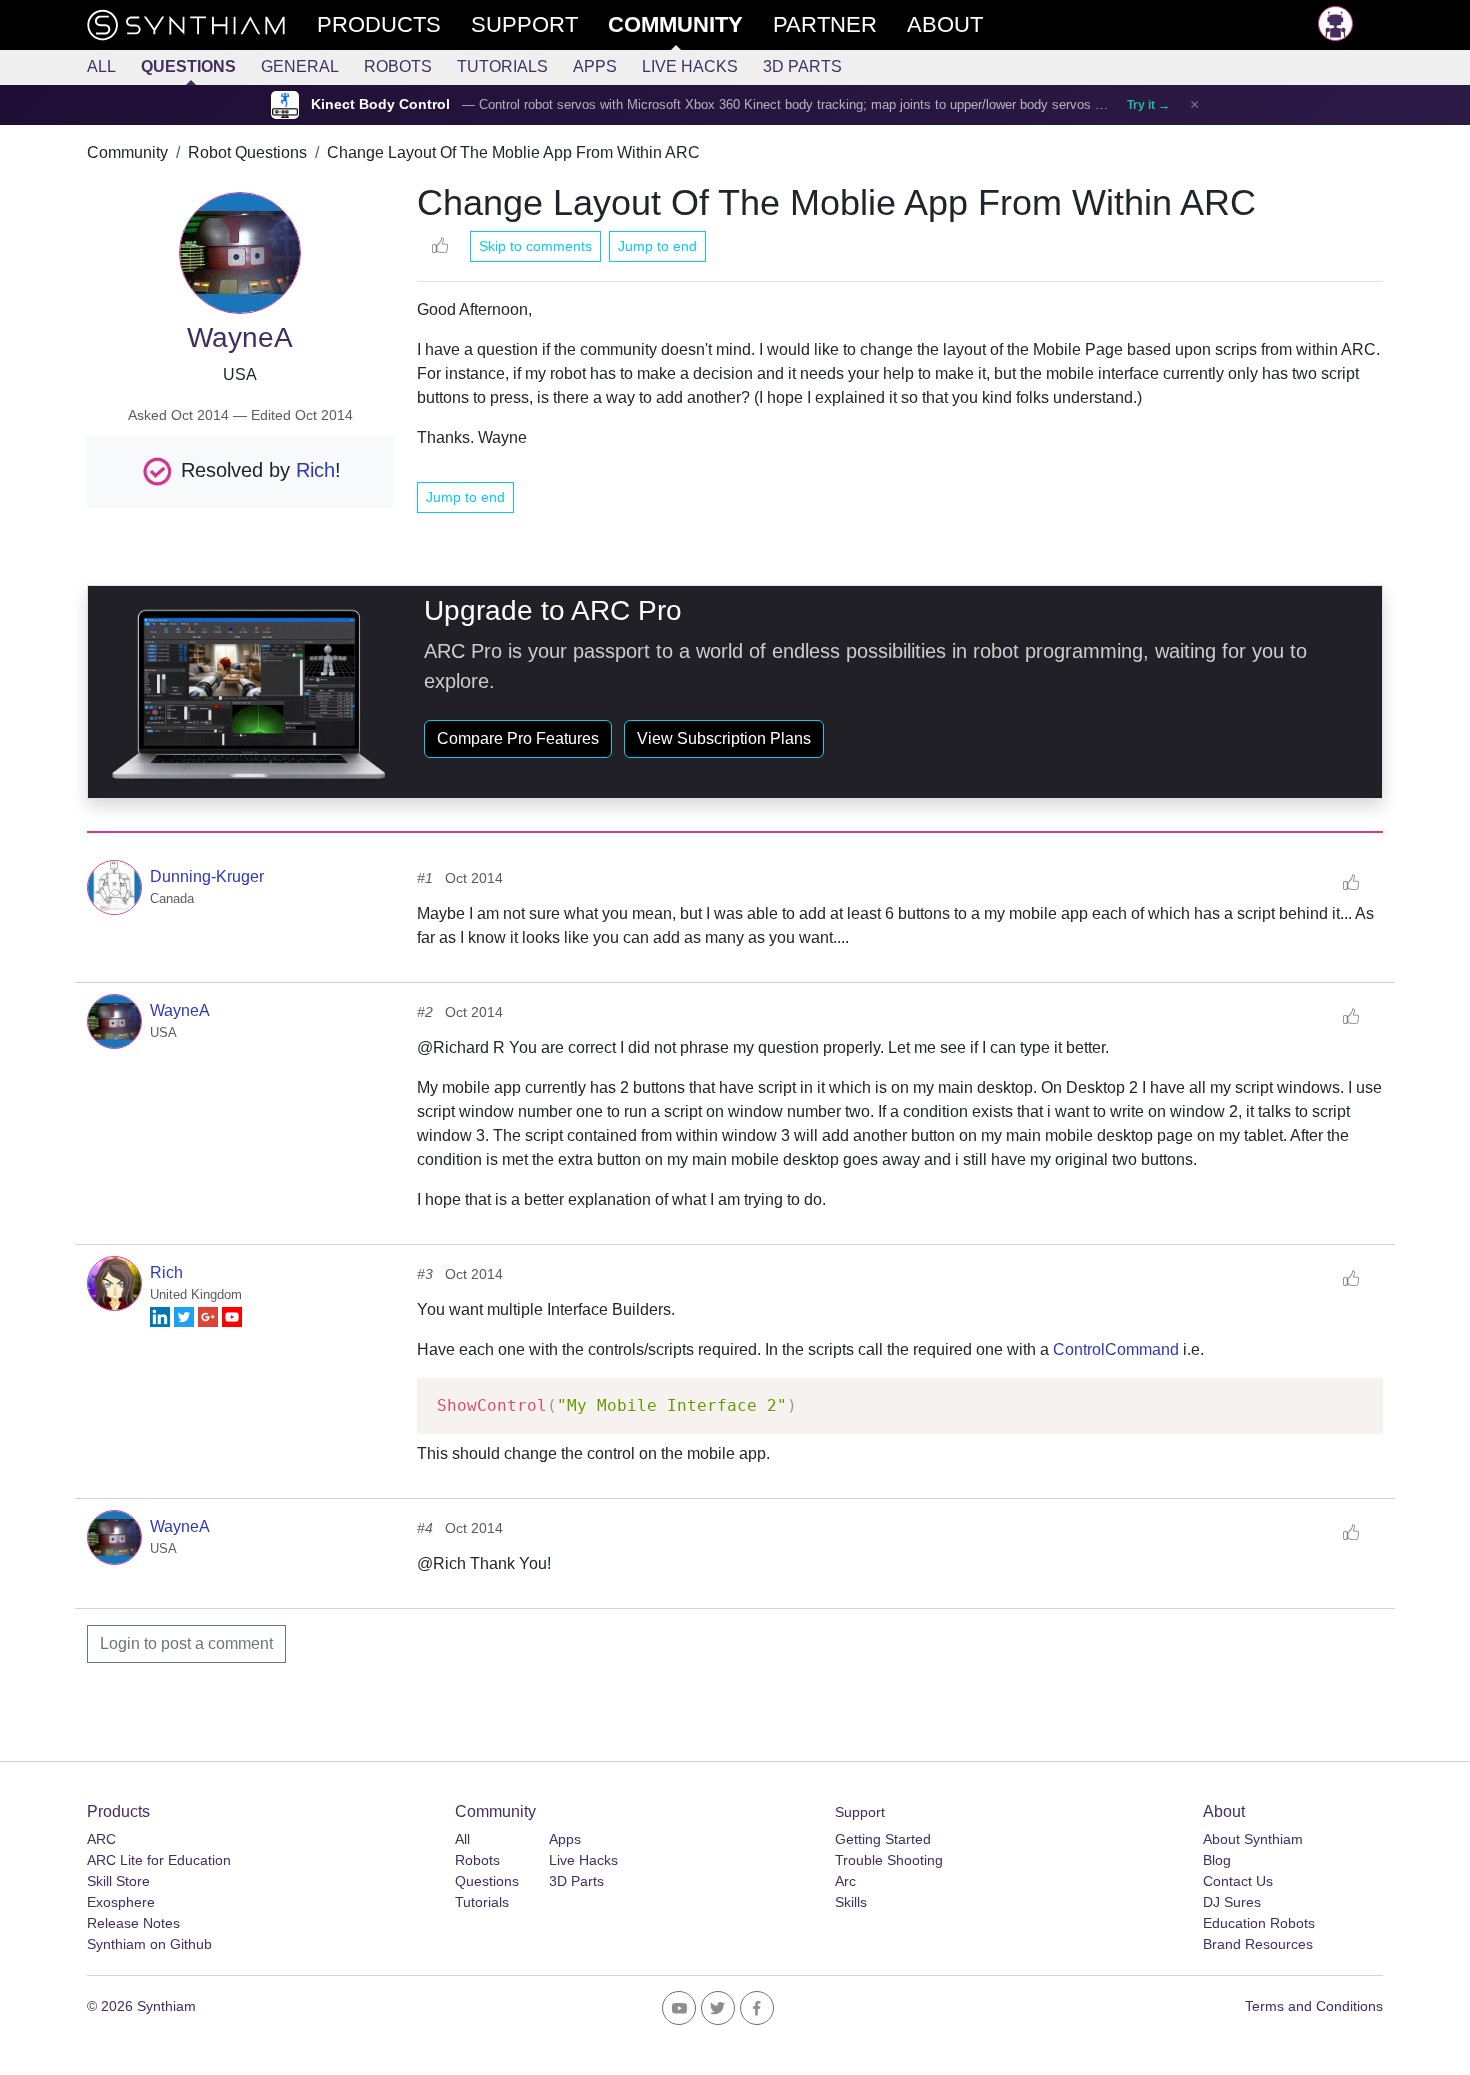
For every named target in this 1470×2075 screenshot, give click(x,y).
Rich (315, 469)
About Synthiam (1253, 1839)
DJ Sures (1232, 1902)
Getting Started (883, 1839)
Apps (595, 66)
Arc (845, 1881)
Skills (851, 1902)
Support (860, 1812)
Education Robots (1259, 1923)
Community (127, 152)
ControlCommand (1116, 1349)
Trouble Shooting (889, 1860)
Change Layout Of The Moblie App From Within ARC (513, 152)
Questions (188, 66)
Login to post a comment (186, 1643)
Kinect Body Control (380, 104)
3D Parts (802, 66)
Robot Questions (247, 152)
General (300, 66)
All (101, 66)
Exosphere (121, 1902)
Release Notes (133, 1923)
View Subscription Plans (724, 738)
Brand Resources (1258, 1944)
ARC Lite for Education (159, 1860)
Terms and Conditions (1314, 2006)
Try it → (1148, 105)
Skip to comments (535, 246)
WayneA (180, 1010)
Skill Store (118, 1881)
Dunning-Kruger (207, 876)
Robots (398, 66)
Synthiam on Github (149, 1944)
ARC (101, 1839)
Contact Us (1238, 1881)
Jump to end (657, 246)
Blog (1217, 1860)
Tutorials (502, 66)
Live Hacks (690, 66)
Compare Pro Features (518, 738)
